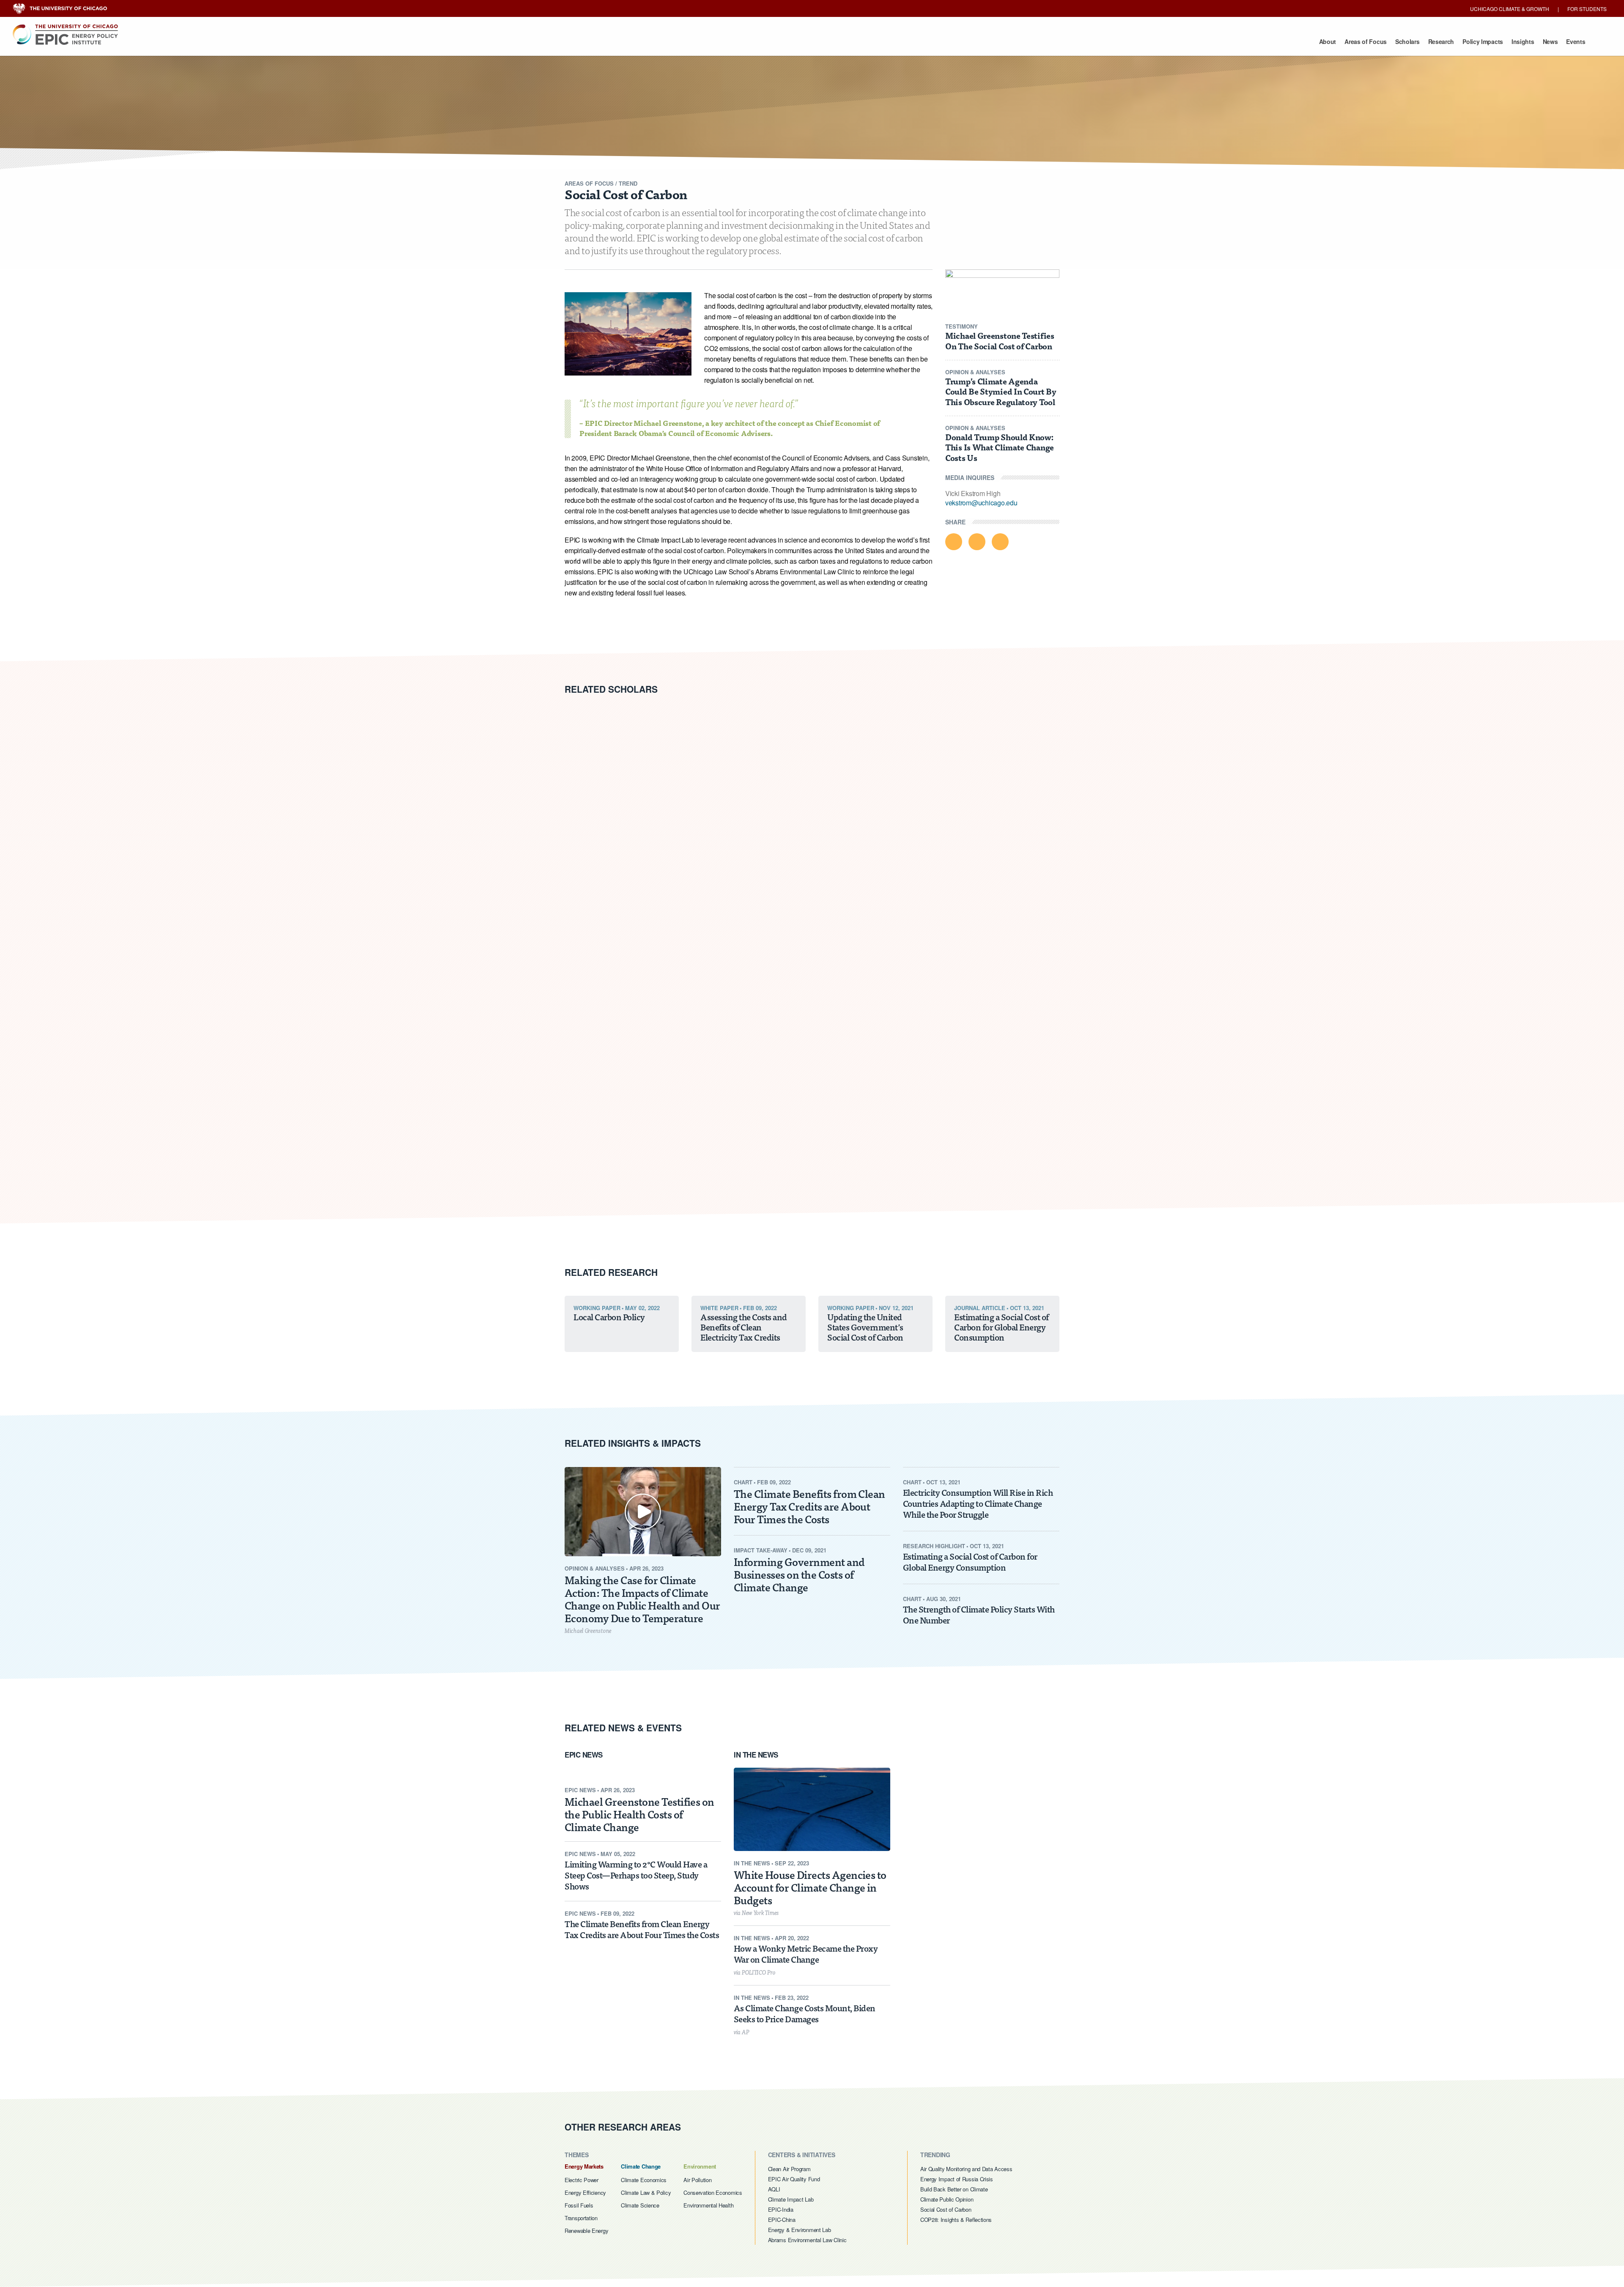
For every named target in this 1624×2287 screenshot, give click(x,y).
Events (1576, 41)
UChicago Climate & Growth (1510, 9)
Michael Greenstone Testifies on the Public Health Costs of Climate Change (639, 1814)
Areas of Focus (1366, 41)
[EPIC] (65, 34)
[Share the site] (1609, 47)
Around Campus (844, 39)
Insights (1523, 41)
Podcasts (754, 39)
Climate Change (641, 2166)
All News (897, 39)
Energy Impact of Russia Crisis (957, 2179)
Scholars (1407, 41)
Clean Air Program (789, 2169)
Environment (700, 2166)
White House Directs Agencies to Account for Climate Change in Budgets (810, 1887)
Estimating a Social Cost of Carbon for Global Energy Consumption (970, 1562)
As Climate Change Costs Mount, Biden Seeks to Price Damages (805, 2013)
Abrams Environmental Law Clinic (812, 32)
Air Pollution (697, 2180)
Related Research (612, 1272)
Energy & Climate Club (891, 39)
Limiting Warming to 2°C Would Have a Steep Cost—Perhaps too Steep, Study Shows (636, 1875)
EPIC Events (613, 39)
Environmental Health (708, 2205)
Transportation (581, 2218)
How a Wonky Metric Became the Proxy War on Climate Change (806, 1954)
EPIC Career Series (815, 39)
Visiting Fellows (813, 39)
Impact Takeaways (911, 39)
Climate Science (640, 2205)
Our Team (697, 39)
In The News (757, 1755)
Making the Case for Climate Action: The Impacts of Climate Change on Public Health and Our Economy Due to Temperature (642, 1599)
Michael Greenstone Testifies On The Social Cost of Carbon (1000, 340)
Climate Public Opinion (947, 2199)
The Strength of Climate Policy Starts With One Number (979, 1614)
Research (1441, 41)
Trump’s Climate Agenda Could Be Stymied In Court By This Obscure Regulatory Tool (1001, 391)
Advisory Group (752, 39)
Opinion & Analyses (658, 39)
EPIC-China (782, 2220)
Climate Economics (644, 2180)
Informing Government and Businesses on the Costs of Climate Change (799, 1574)
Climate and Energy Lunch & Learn (986, 39)
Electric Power (582, 2180)
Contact (934, 39)
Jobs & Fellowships (878, 39)
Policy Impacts (1483, 41)
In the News (786, 39)
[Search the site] (1596, 47)
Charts (796, 39)
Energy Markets (584, 2166)
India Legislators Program (727, 39)
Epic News (584, 1755)
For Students (1587, 9)
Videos (713, 39)
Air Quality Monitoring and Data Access (966, 2169)
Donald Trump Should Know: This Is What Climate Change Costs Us (1000, 447)
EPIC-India (781, 2209)
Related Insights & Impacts (634, 1443)
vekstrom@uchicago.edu (981, 503)
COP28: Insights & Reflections (956, 2220)
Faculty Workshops (675, 39)
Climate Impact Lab (791, 2199)
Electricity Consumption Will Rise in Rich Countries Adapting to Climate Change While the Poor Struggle (978, 1503)
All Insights (982, 39)
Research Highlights (852, 39)
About (1328, 41)
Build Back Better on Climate (954, 2189)
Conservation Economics (713, 2192)
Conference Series (745, 39)
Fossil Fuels (579, 2205)
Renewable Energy (586, 2231)
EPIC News (735, 39)
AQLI (774, 2189)
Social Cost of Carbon (946, 2209)
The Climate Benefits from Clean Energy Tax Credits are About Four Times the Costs (809, 1506)
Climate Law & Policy (646, 2192)
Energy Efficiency (585, 2192)
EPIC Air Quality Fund (794, 2179)
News (1550, 41)
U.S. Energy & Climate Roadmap (823, 39)
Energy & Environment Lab (804, 19)
